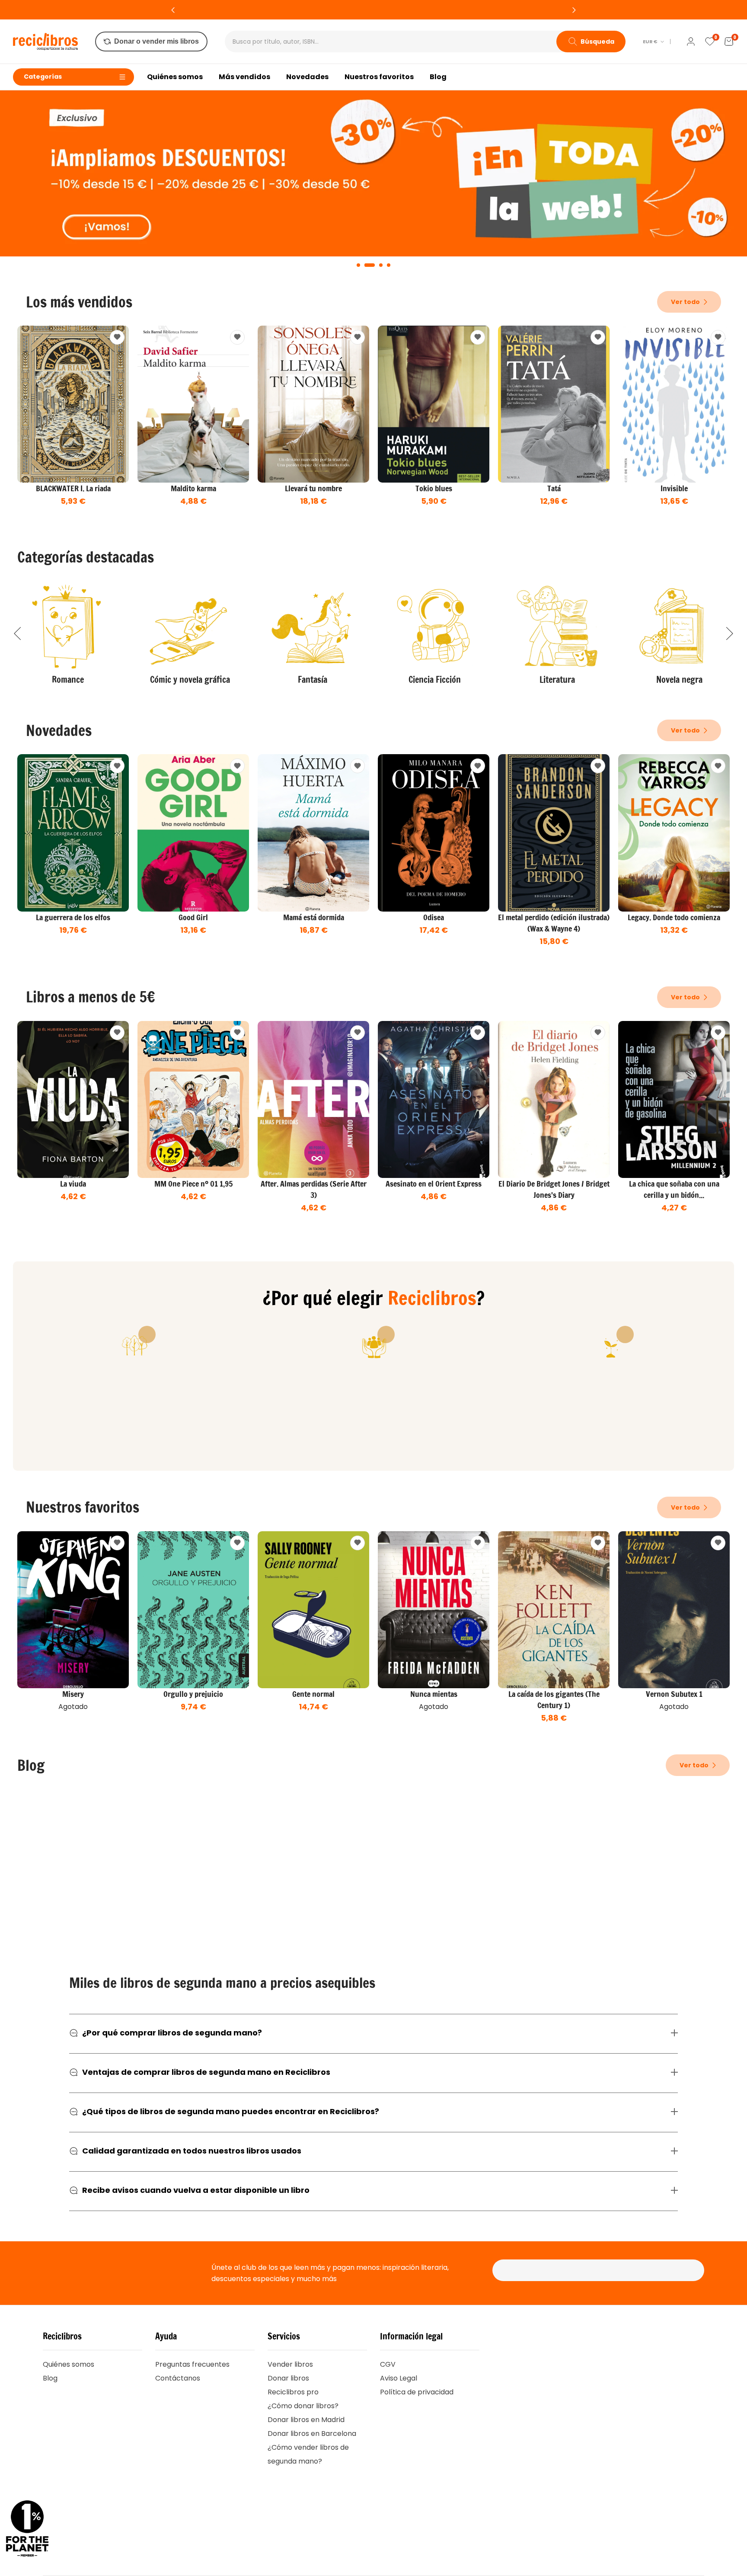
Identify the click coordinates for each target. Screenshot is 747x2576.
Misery (73, 1694)
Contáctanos (178, 2378)
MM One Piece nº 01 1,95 (193, 1184)
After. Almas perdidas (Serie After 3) (314, 1189)
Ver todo (686, 302)
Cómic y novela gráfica (190, 680)
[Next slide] (730, 634)
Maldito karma (193, 488)
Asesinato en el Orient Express (434, 1184)
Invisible (674, 488)
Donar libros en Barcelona (312, 2434)
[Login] (691, 42)
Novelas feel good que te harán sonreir (346, 1917)
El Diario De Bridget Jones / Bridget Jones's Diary (554, 1189)
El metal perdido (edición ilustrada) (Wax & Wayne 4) (554, 923)
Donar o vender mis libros (156, 41)
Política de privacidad (417, 2392)
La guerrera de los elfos (73, 917)
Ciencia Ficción (435, 680)
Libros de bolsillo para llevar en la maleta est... (116, 1917)
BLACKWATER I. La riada (73, 488)
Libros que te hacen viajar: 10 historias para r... (613, 1917)
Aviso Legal (399, 2378)
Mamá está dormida (314, 917)
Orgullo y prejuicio (193, 1694)
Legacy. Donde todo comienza (674, 917)
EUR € (650, 42)
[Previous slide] (17, 634)
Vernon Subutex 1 (674, 1694)
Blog (50, 2378)
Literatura (557, 680)
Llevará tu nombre (313, 488)
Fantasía (313, 680)
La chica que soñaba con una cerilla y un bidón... (674, 1189)
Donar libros (288, 2378)
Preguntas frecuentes (192, 2364)
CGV (388, 2364)
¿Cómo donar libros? (303, 2406)
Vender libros (290, 2364)
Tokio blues (434, 488)
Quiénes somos (69, 2364)
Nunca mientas (434, 1694)
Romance (68, 680)
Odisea (434, 917)
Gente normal (313, 1694)
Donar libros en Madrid (306, 2420)
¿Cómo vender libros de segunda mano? (308, 2454)
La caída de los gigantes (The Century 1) (554, 1699)
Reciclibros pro (293, 2392)
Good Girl (193, 917)
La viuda (73, 1184)
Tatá (554, 488)
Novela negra (679, 680)
